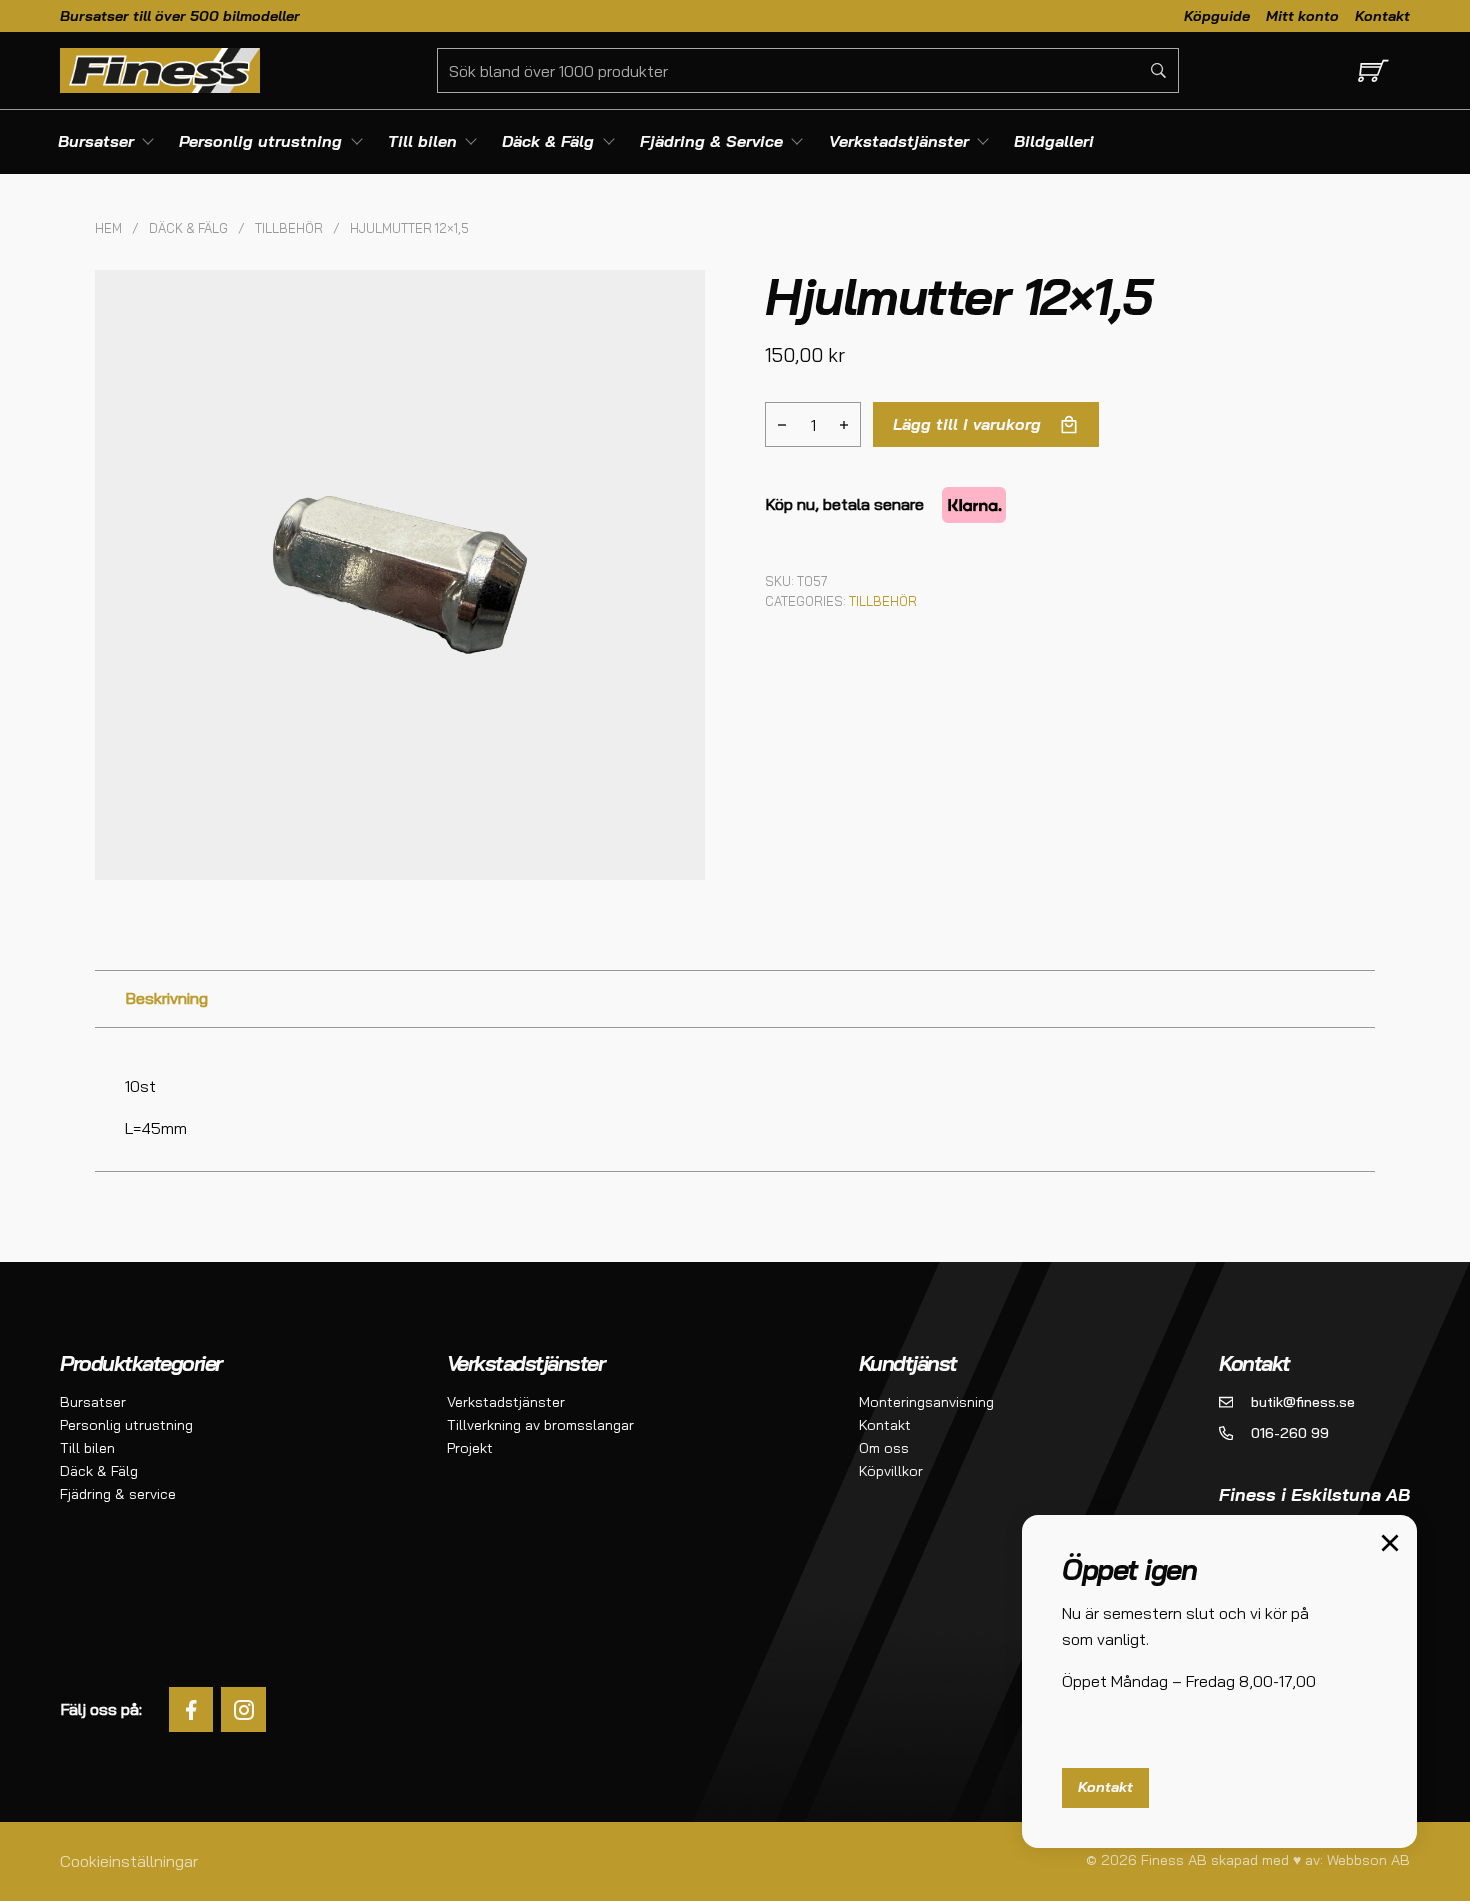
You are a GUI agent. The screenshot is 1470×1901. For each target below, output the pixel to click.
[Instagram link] (243, 1709)
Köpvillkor (891, 1471)
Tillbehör (289, 228)
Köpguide (1217, 15)
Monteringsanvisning (926, 1402)
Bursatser (93, 1402)
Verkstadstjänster (506, 1402)
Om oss (884, 1448)
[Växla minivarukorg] (1369, 70)
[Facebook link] (191, 1709)
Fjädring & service (118, 1494)
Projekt (470, 1448)
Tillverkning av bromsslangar (540, 1425)
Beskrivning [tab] (166, 998)
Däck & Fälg (188, 228)
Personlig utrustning (126, 1425)
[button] (678, 297)
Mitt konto (1302, 15)
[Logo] (160, 70)
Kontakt (1382, 15)
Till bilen (87, 1448)
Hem (108, 228)
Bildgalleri (1054, 141)
